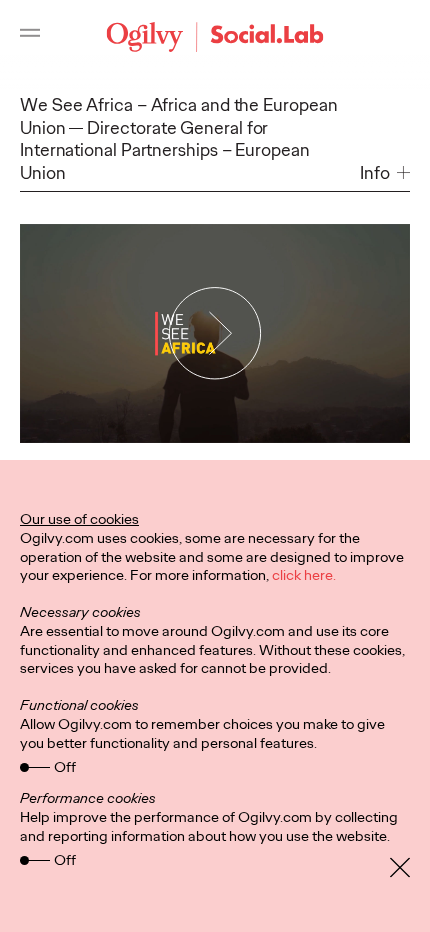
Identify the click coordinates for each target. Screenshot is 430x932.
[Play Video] (215, 333)
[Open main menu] (30, 37)
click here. (304, 575)
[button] (385, 173)
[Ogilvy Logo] (215, 37)
